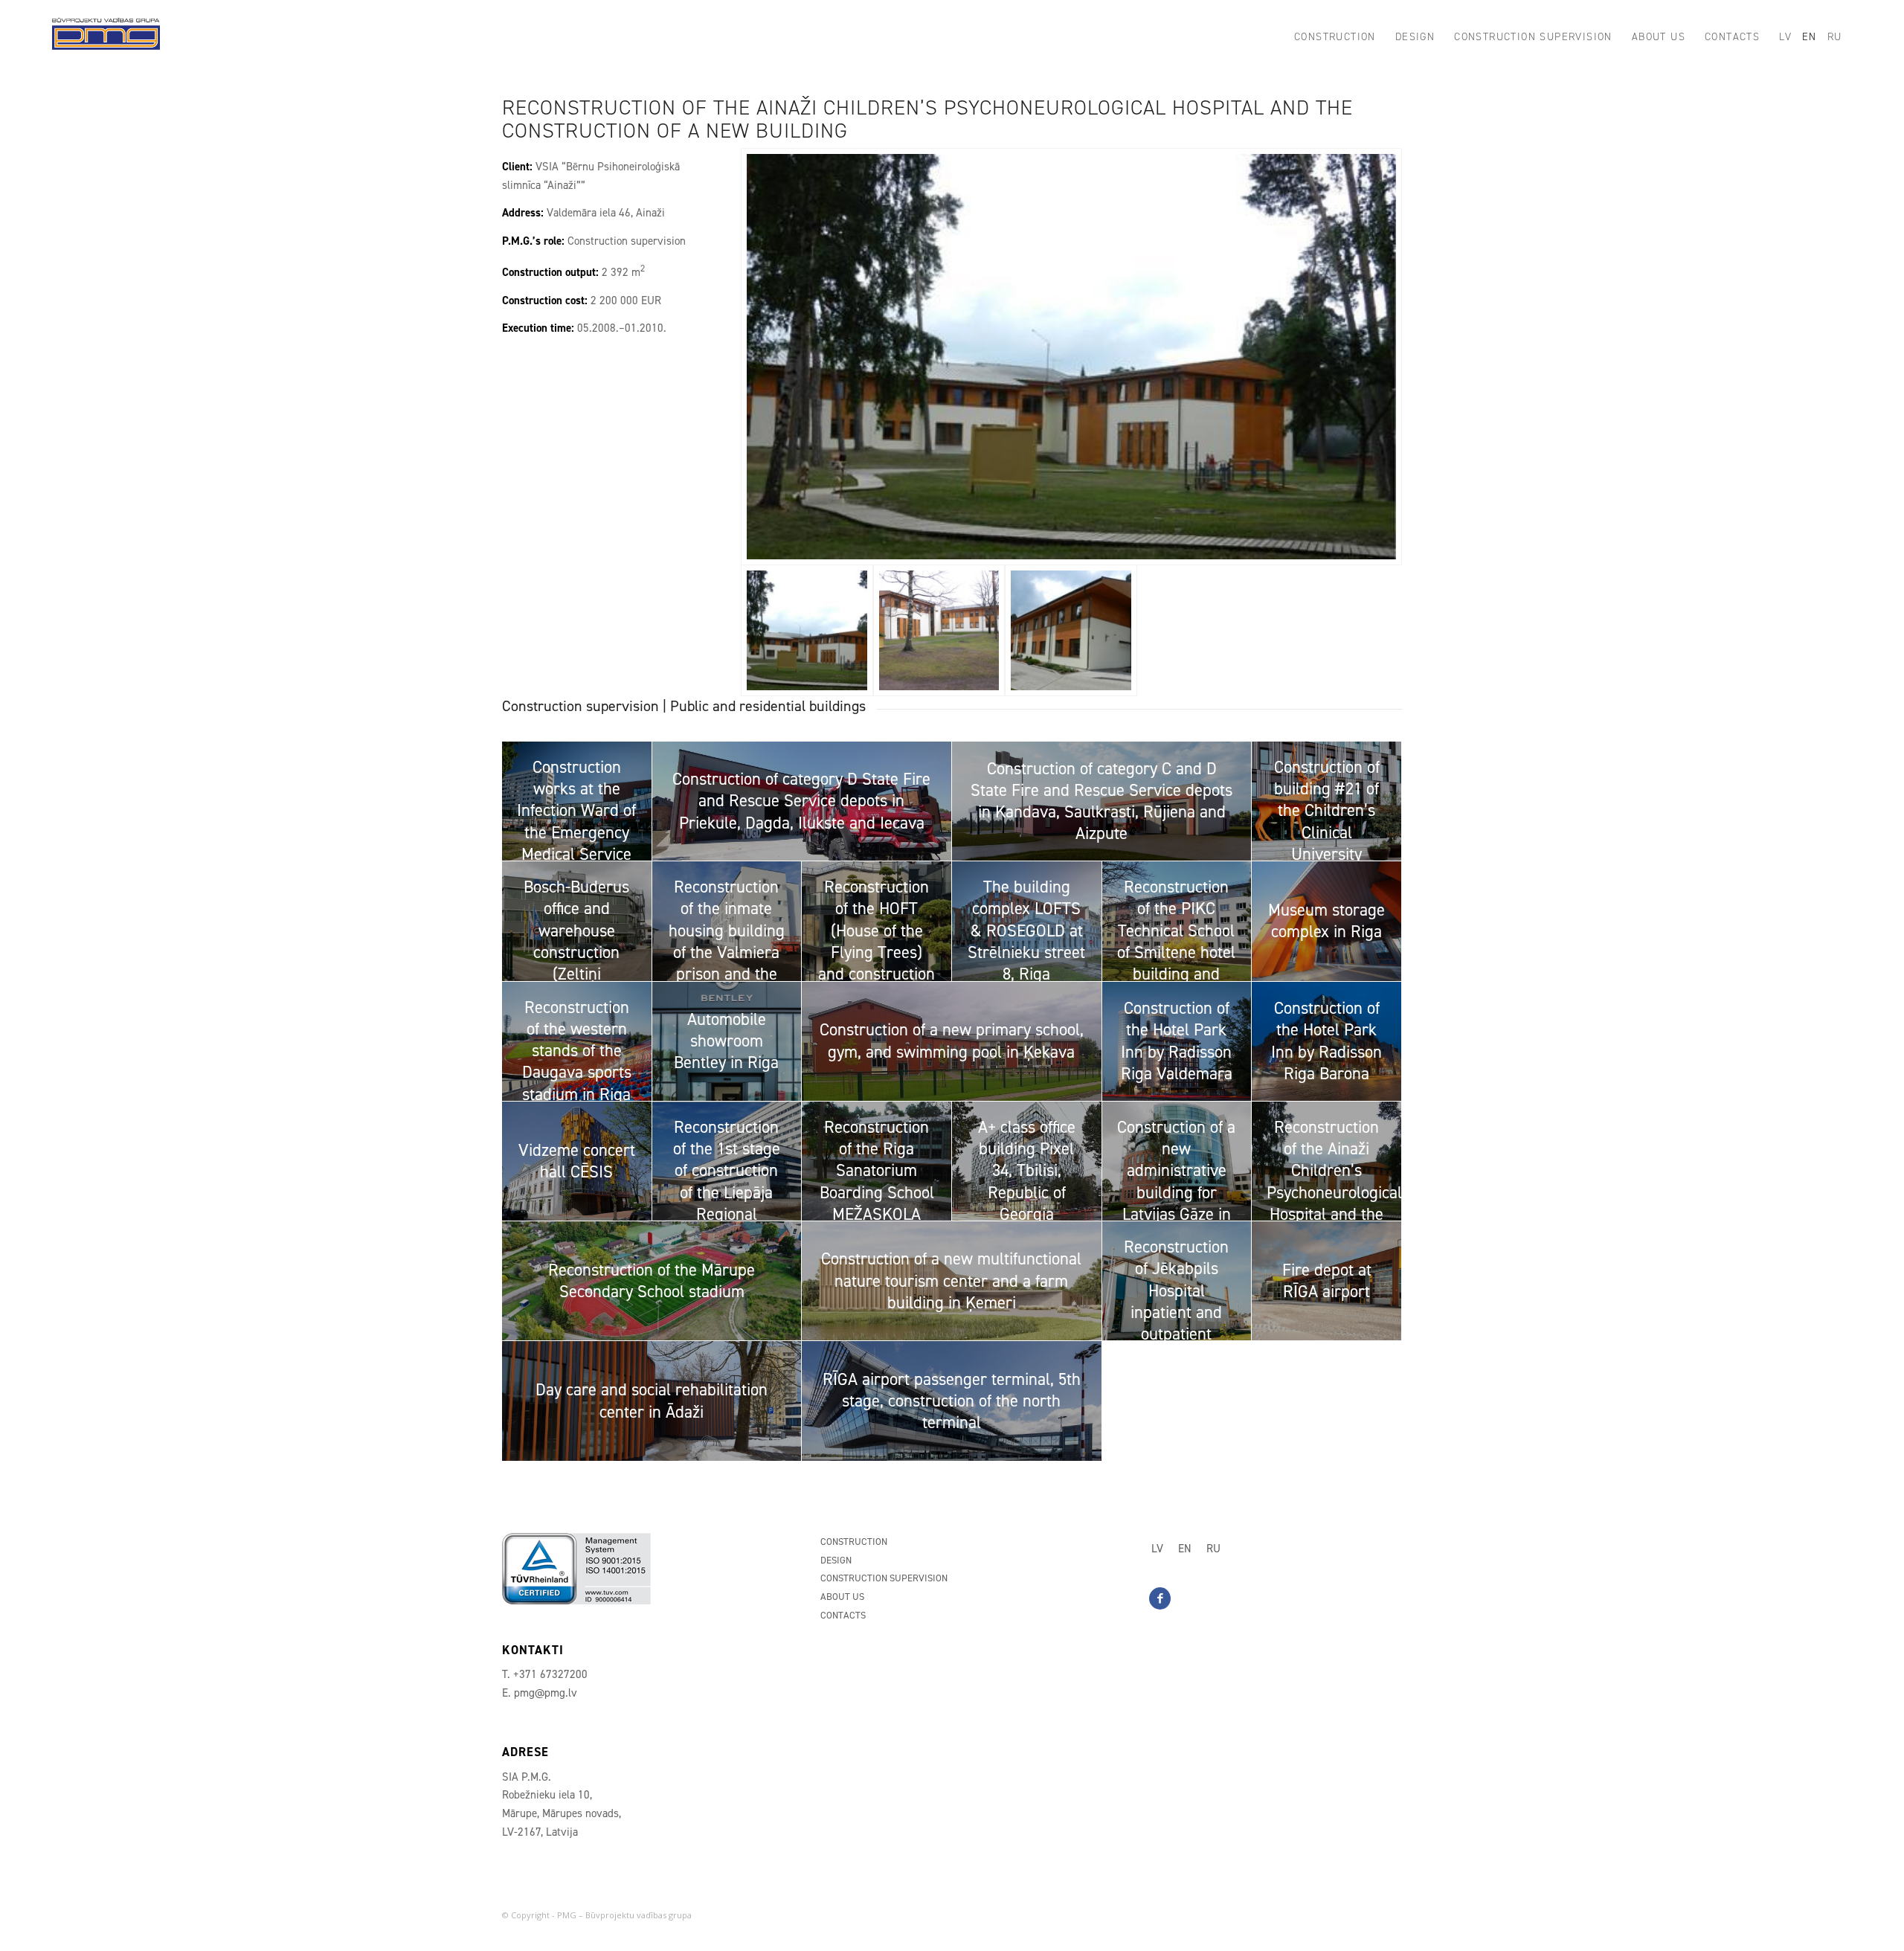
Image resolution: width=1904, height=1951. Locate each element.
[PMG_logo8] (106, 37)
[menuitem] (1335, 37)
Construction (854, 1542)
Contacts (843, 1615)
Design (836, 1560)
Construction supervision (884, 1578)
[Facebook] (1160, 1598)
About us (842, 1597)
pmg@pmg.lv (546, 1693)
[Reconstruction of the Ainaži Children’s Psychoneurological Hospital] (1071, 357)
